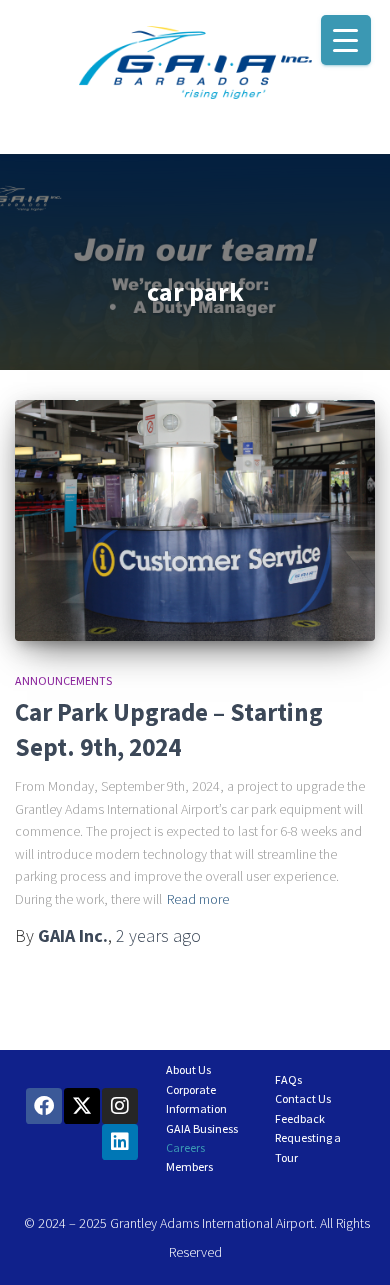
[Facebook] (44, 1106)
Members (189, 1166)
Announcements (63, 680)
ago (158, 935)
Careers (185, 1147)
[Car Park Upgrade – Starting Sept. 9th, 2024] (195, 520)
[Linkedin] (120, 1142)
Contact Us (303, 1098)
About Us (188, 1069)
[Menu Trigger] (346, 40)
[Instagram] (120, 1106)
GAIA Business (202, 1128)
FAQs (288, 1079)
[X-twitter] (82, 1106)
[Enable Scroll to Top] (350, 1245)
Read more (198, 899)
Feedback (300, 1118)
